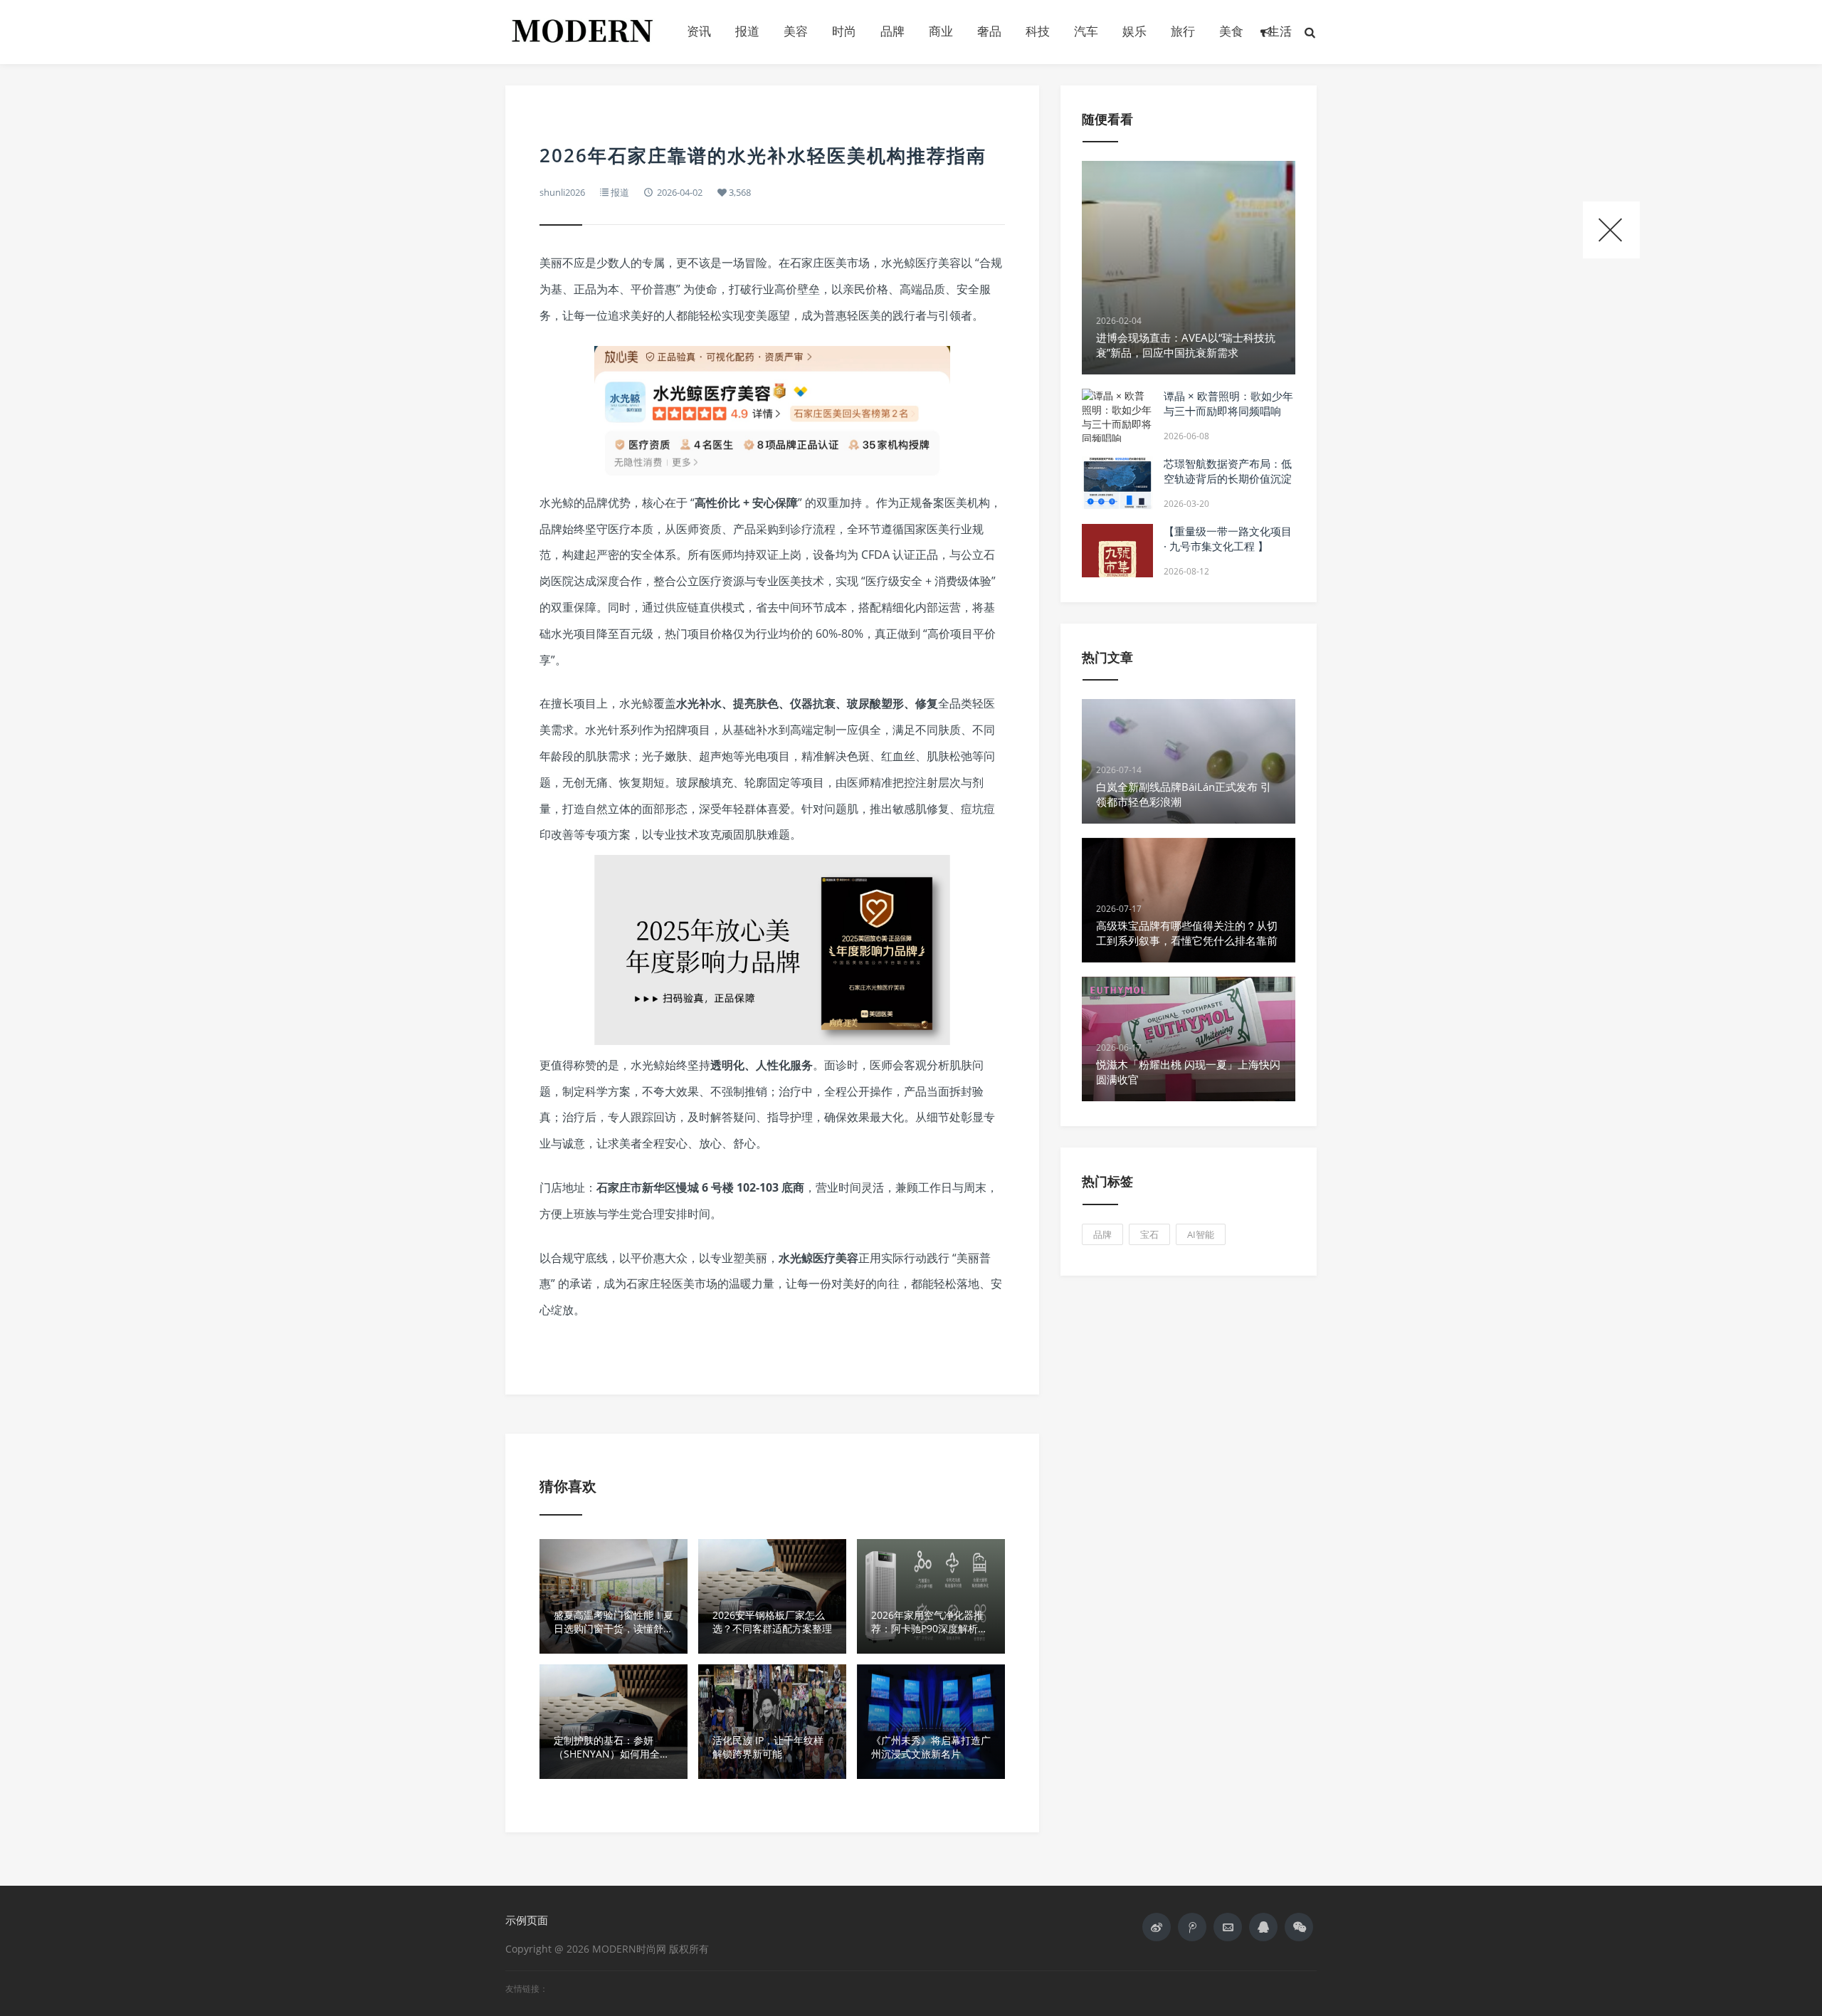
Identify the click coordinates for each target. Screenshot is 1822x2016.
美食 (1231, 31)
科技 (1038, 31)
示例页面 (527, 1920)
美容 (796, 31)
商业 (941, 31)
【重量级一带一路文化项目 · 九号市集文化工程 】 (1228, 539)
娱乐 (1134, 31)
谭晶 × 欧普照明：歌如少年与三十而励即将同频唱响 (1228, 403)
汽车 (1086, 31)
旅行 (1183, 31)
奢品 (989, 31)
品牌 (892, 31)
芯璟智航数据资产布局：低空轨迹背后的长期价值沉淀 (1228, 471)
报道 (747, 31)
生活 (1280, 31)
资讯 (699, 31)
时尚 (844, 31)
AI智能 (1201, 1234)
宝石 (1149, 1234)
